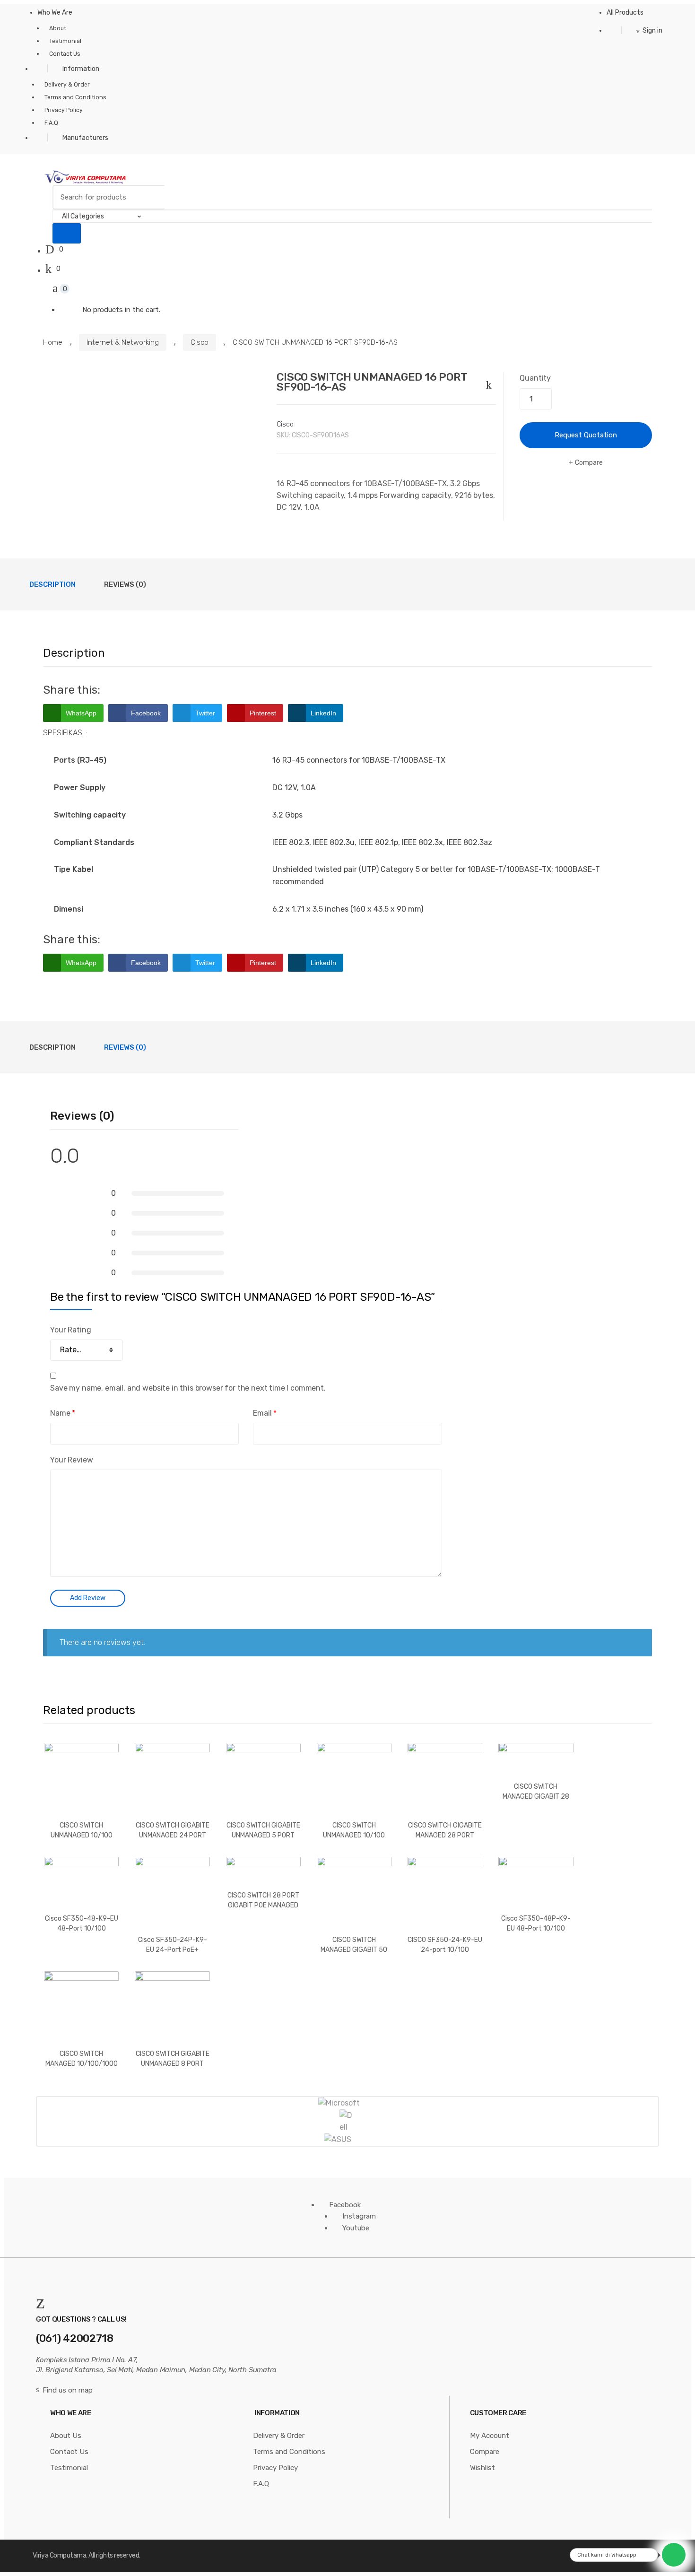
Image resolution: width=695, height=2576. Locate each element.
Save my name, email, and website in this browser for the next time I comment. (188, 1388)
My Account (490, 2436)
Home (53, 342)
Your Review (71, 1460)
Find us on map (68, 2390)
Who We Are (55, 13)
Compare (589, 463)
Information (81, 69)
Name (63, 1413)
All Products (625, 13)
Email (265, 1413)
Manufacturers (85, 138)
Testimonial (65, 41)
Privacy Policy (64, 110)
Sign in (652, 30)
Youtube (356, 2228)
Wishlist (482, 2468)
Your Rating (70, 1330)
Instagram (359, 2216)
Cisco (200, 342)
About (58, 28)
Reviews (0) (125, 584)
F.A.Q (51, 123)
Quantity (535, 378)
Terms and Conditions (75, 97)
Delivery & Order (67, 85)
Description (52, 584)
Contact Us (65, 54)
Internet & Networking (123, 342)
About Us (66, 2436)
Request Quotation (586, 435)
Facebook (345, 2205)
